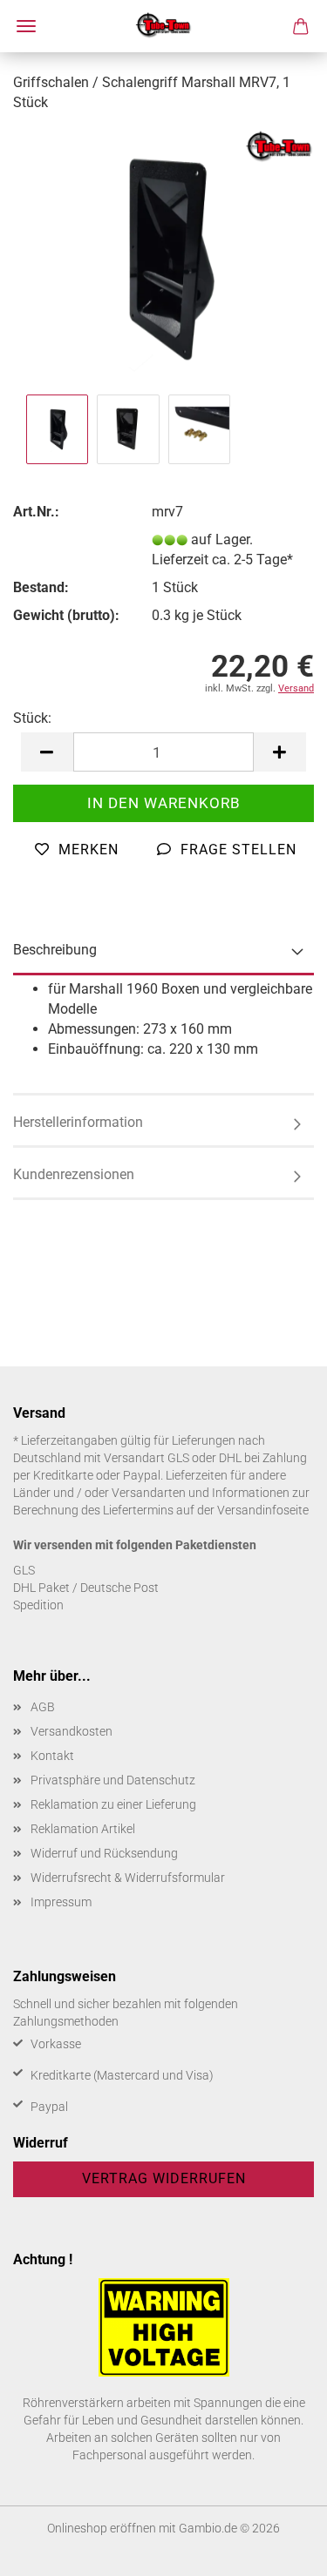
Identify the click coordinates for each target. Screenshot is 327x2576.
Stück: (32, 718)
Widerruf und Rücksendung (104, 1853)
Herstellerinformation (78, 1122)
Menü (26, 26)
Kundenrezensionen (74, 1174)
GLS (24, 1570)
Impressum (61, 1902)
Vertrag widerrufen (164, 2178)
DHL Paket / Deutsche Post (86, 1588)
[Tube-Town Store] (163, 26)
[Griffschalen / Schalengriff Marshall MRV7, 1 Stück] (163, 258)
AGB (43, 1707)
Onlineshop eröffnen (102, 2528)
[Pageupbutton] (279, 2550)
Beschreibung (55, 950)
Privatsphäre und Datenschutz (113, 1780)
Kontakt (52, 1756)
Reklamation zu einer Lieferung (113, 1804)
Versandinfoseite (263, 1510)
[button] (47, 752)
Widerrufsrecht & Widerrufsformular (128, 1878)
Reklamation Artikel (83, 1829)
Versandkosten (72, 1731)
